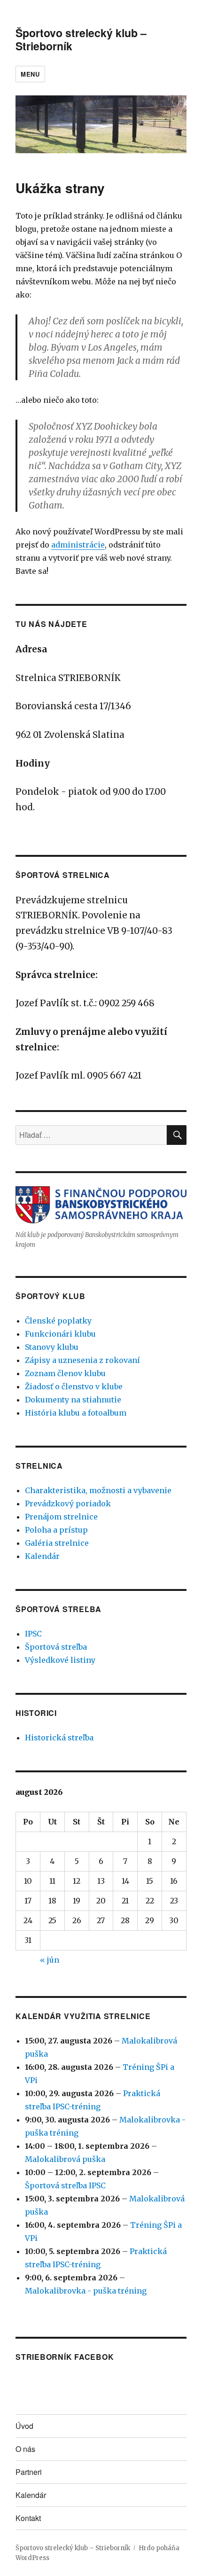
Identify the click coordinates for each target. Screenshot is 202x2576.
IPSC (33, 1634)
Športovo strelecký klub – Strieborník (81, 39)
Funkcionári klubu (60, 1334)
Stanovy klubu (52, 1347)
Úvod (24, 2426)
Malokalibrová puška (65, 2159)
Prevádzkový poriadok (68, 1503)
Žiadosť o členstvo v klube (74, 1386)
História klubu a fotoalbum (76, 1413)
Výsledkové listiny (60, 1660)
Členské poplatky (58, 1321)
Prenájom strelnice (61, 1517)
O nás (25, 2449)
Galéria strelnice (57, 1543)
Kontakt (28, 2518)
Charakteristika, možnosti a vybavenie (98, 1490)
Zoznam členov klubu (65, 1373)
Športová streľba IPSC (65, 2185)
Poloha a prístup (56, 1530)
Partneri (29, 2472)
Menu (30, 74)
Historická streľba (59, 1738)
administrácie (78, 545)
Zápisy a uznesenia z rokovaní (82, 1360)
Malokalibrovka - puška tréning (86, 2291)
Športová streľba (56, 1647)
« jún (50, 1960)
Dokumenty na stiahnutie (73, 1400)
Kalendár (42, 1556)
